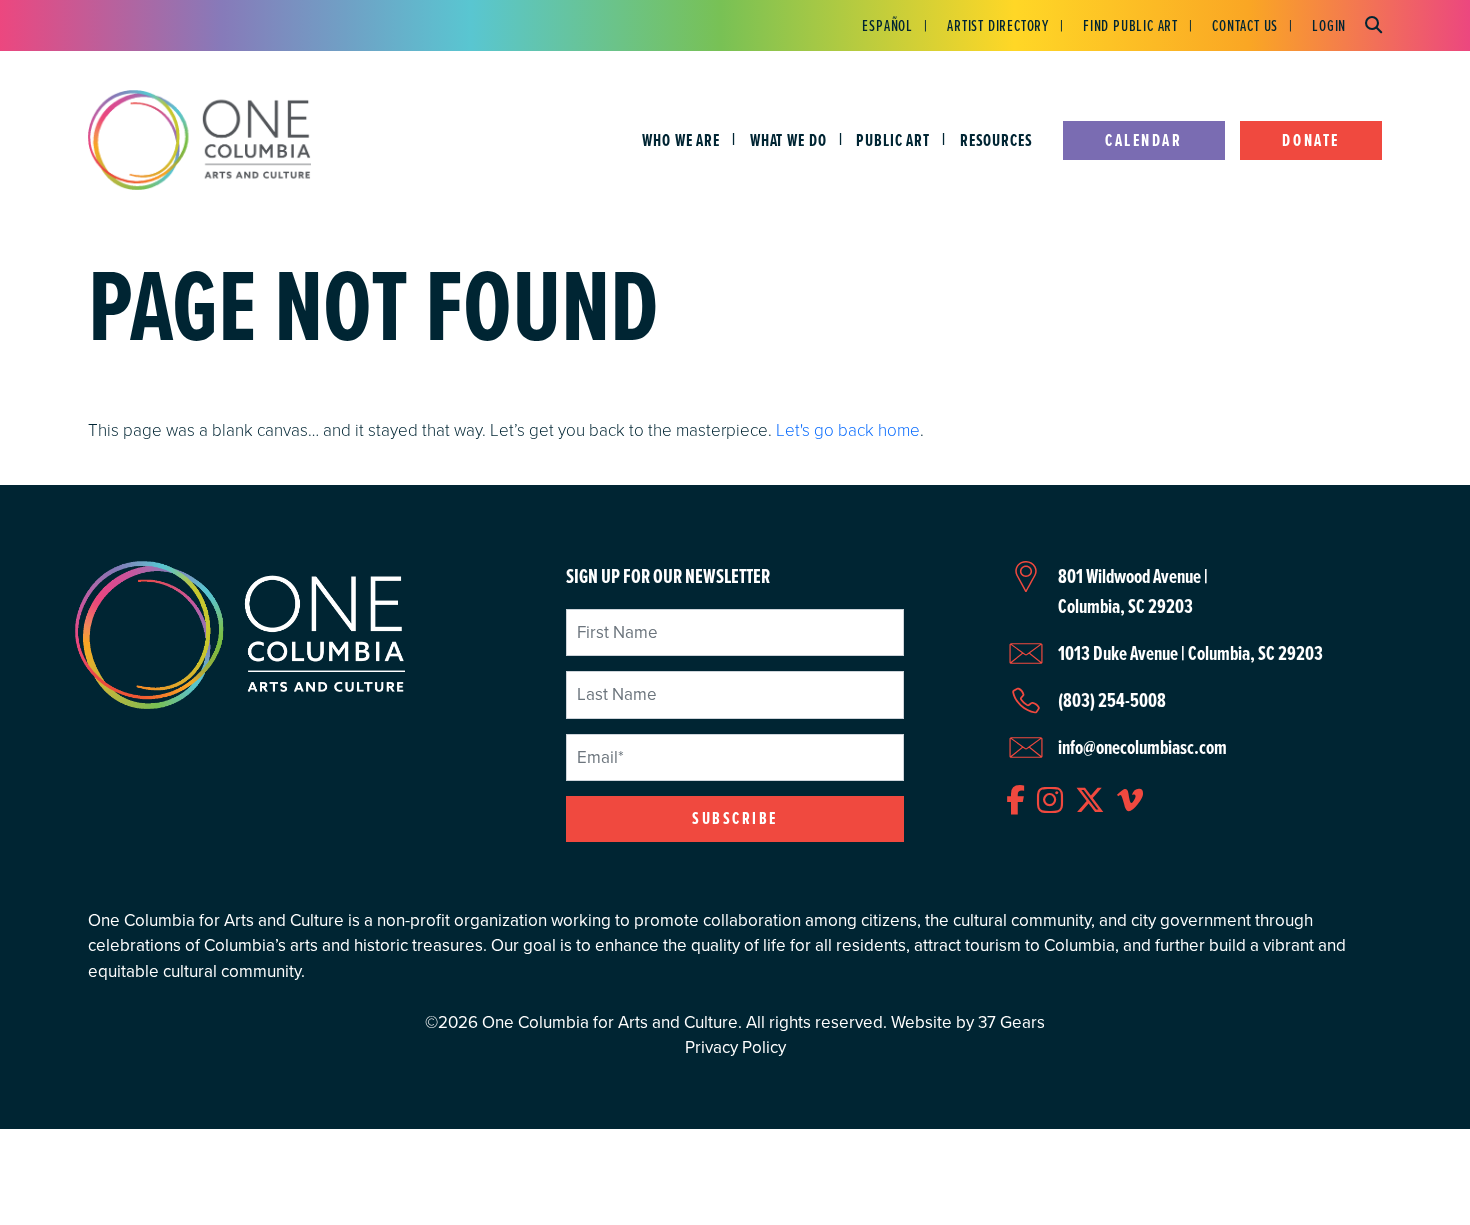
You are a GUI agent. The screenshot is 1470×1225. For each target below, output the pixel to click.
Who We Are (681, 140)
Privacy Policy (735, 1047)
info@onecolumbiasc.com (1142, 747)
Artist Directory (998, 25)
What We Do (788, 140)
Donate (1310, 140)
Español (887, 25)
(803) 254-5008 (1112, 700)
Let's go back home (848, 429)
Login (1329, 25)
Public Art (893, 140)
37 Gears (1011, 1022)
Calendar (1143, 140)
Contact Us (1245, 25)
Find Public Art (1130, 25)
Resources (996, 140)
